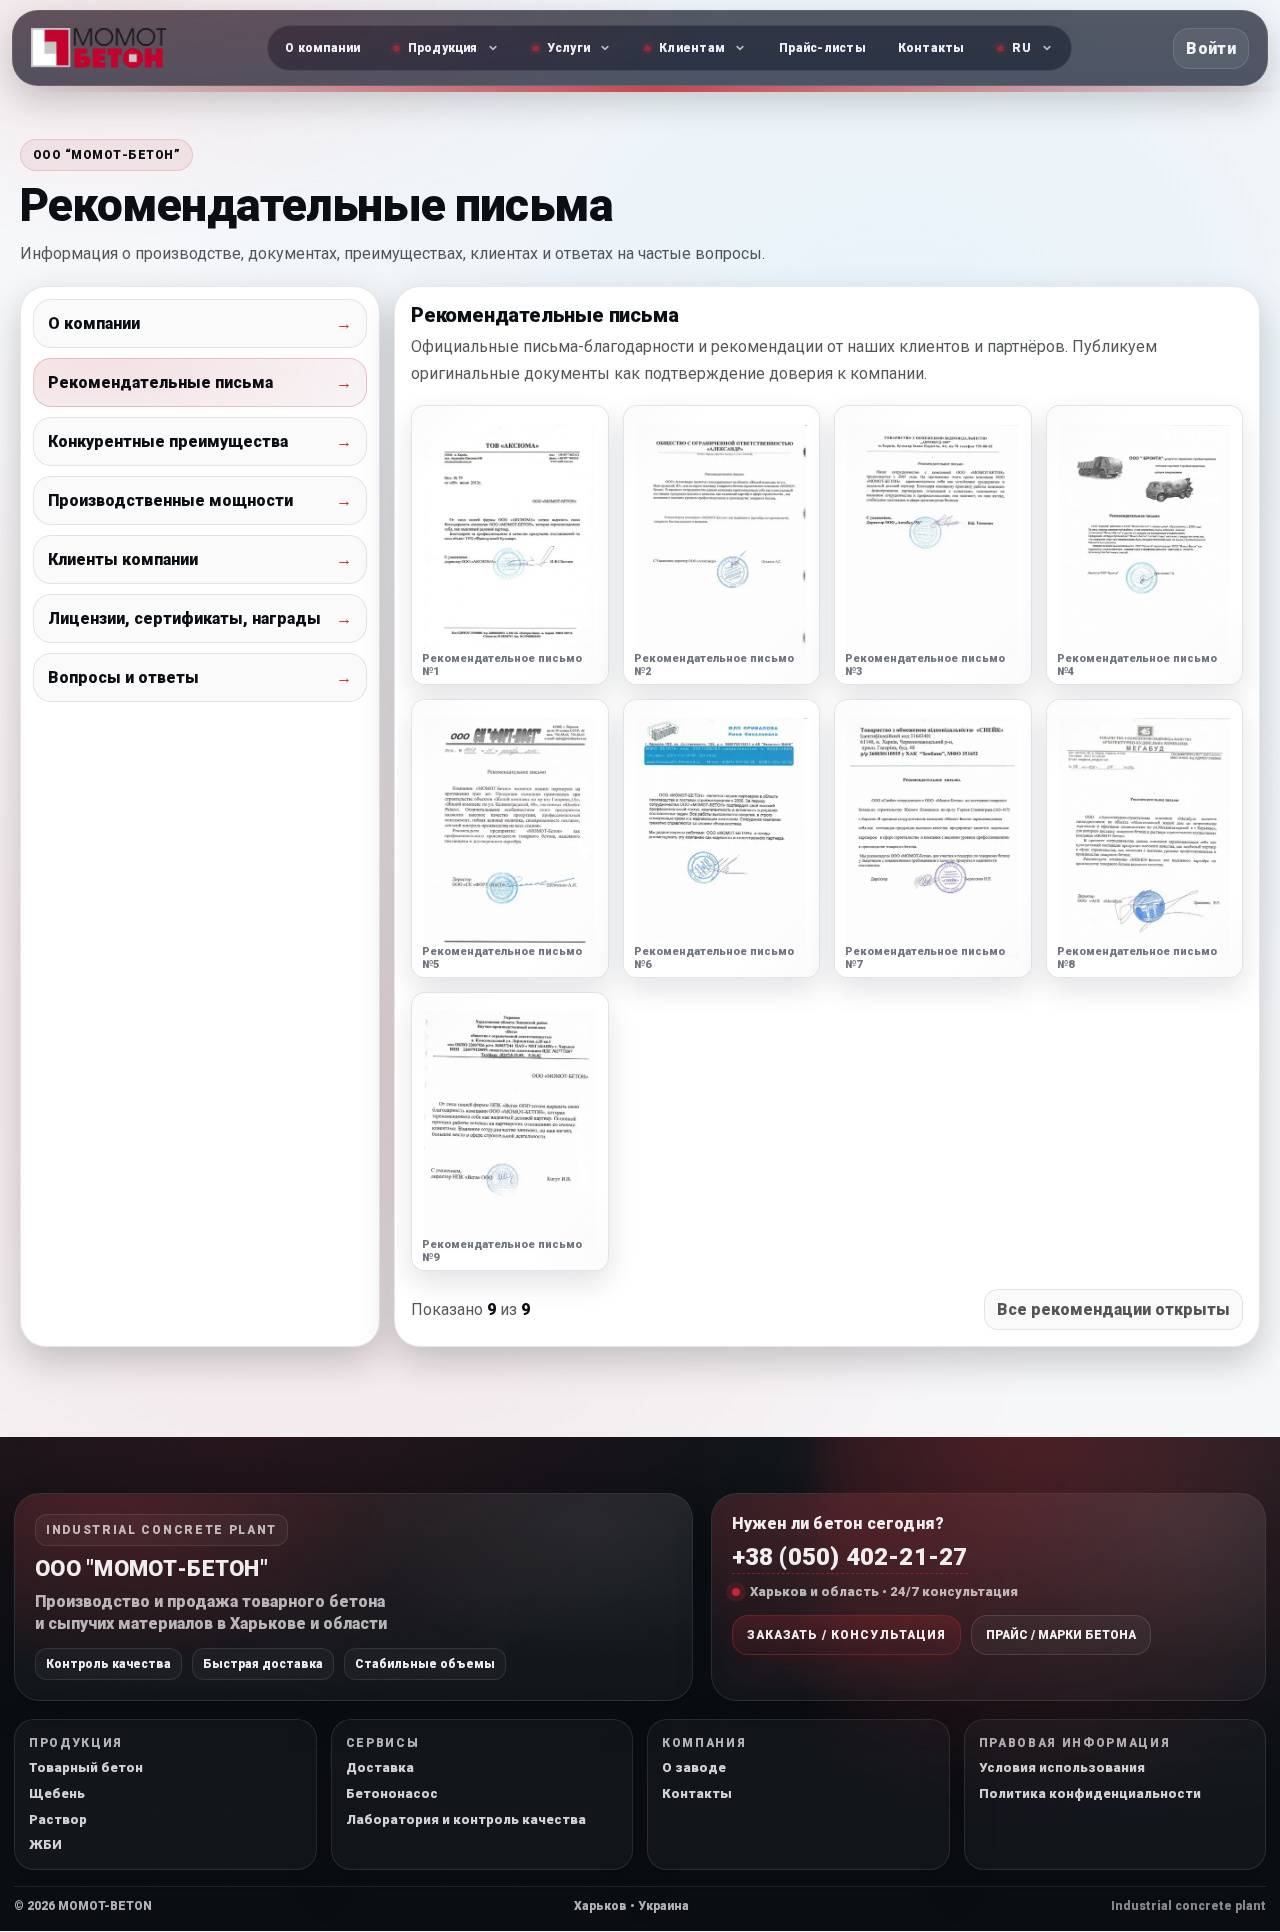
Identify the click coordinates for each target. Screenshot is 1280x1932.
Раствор (58, 1819)
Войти (1211, 48)
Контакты (931, 48)
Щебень (57, 1793)
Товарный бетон (86, 1767)
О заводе (694, 1767)
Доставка (380, 1767)
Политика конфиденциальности (1090, 1793)
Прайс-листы (822, 48)
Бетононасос (392, 1793)
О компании (322, 48)
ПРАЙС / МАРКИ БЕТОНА (1061, 1635)
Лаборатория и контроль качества (466, 1819)
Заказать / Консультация (846, 1635)
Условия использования (1062, 1767)
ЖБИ (45, 1844)
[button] (510, 544)
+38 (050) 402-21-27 (850, 1557)
